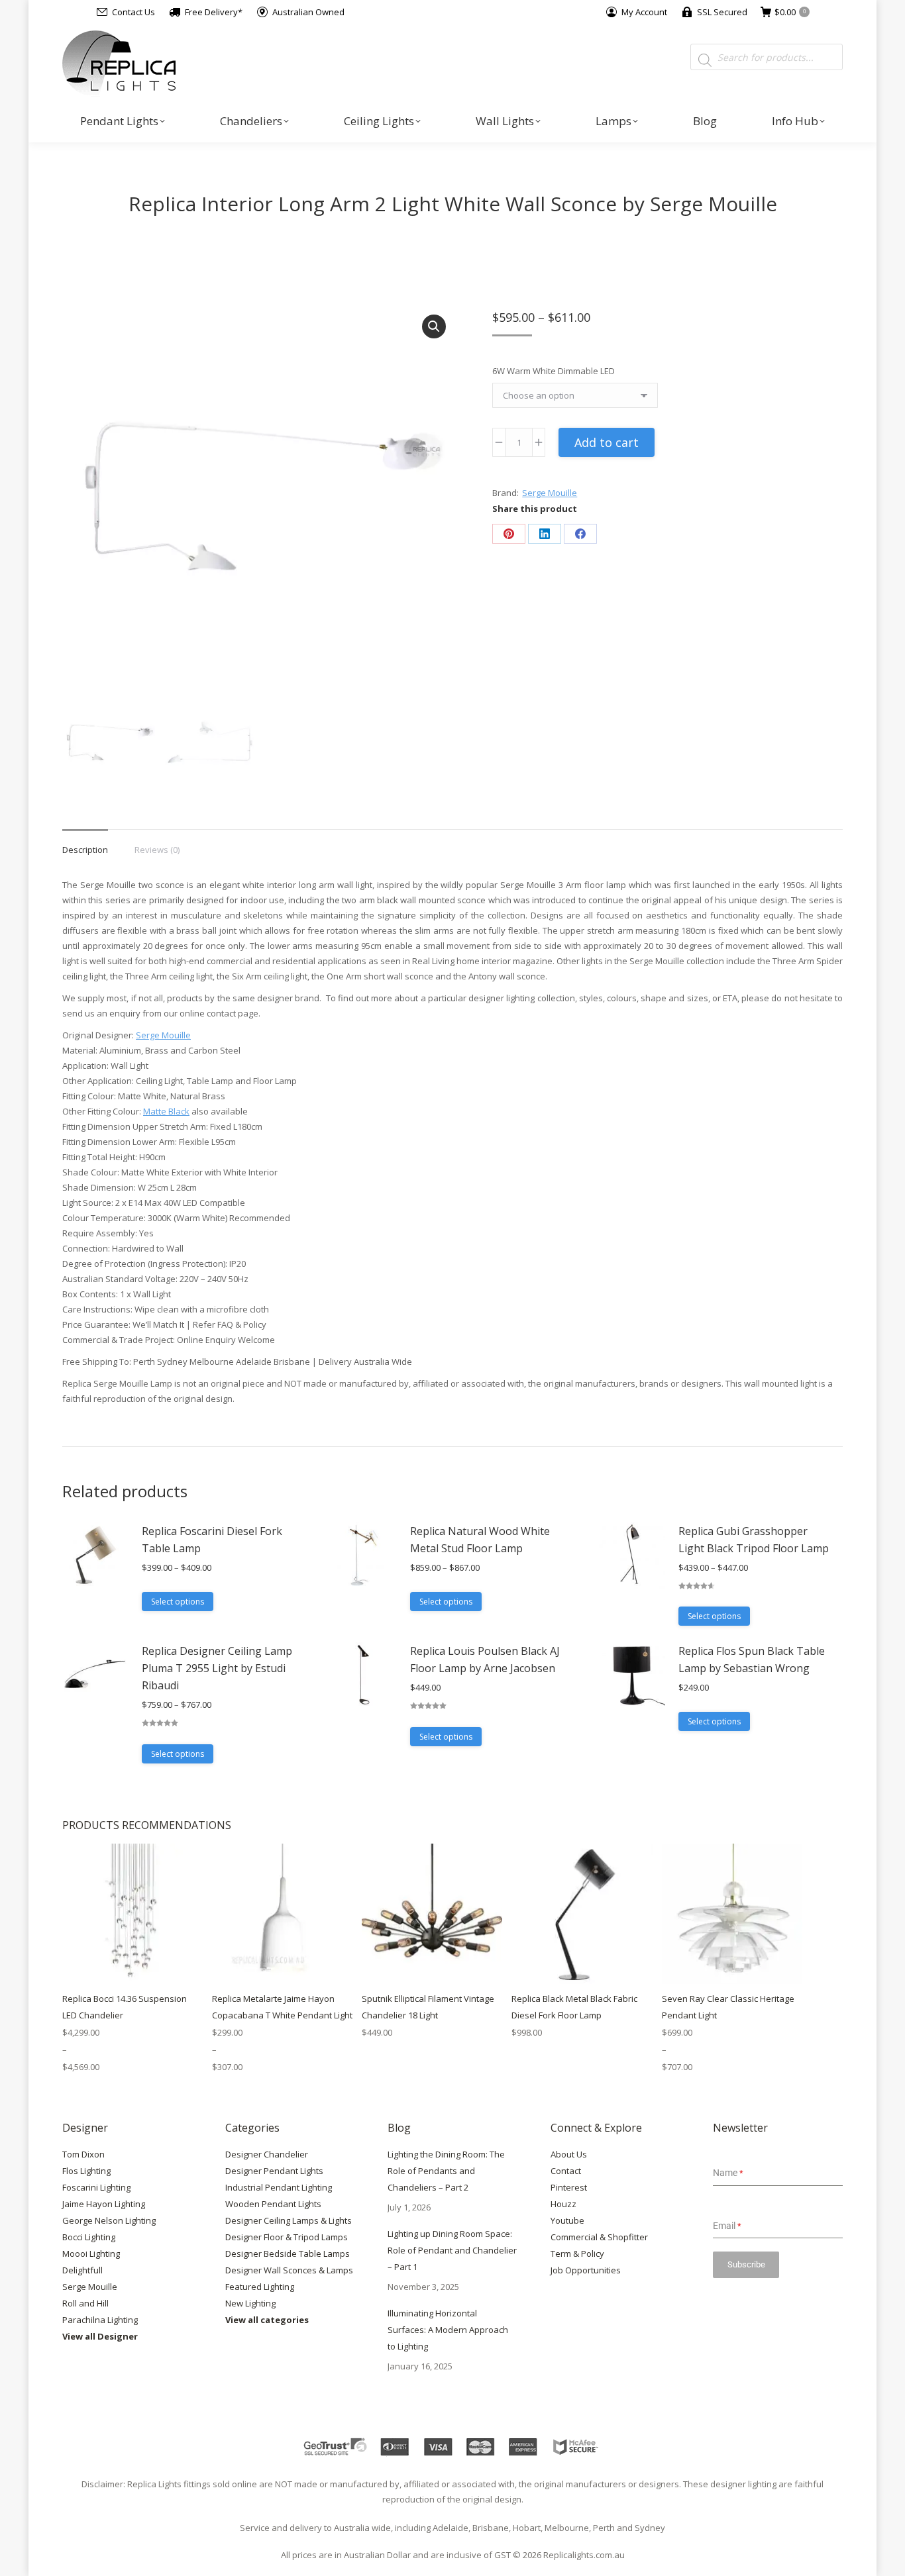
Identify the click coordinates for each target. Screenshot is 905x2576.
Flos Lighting (86, 2171)
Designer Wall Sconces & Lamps (289, 2270)
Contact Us (133, 12)
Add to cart (607, 442)
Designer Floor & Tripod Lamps (287, 2237)
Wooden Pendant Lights (273, 2204)
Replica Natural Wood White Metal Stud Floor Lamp (480, 1540)
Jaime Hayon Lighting (104, 2204)
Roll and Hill (85, 2303)
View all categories (267, 2320)
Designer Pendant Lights (274, 2171)
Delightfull (82, 2270)
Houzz (563, 2204)
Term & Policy (577, 2254)
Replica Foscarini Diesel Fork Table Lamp (212, 1540)
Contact (566, 2171)
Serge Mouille (550, 493)
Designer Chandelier (267, 2154)
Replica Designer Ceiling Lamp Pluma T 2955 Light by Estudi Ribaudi (217, 1668)
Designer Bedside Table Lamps (288, 2254)
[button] (434, 326)
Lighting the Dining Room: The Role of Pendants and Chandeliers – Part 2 (446, 2171)
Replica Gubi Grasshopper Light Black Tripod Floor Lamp (754, 1540)
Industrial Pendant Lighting (279, 2187)
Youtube (567, 2220)
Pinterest (569, 2187)
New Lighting (250, 2303)
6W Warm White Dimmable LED (554, 371)
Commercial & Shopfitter (599, 2237)
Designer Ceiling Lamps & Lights (289, 2220)
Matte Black (166, 1111)
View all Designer (100, 2336)
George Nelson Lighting (109, 2220)
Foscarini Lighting (96, 2187)
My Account (644, 12)
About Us (569, 2154)
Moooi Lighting (91, 2254)
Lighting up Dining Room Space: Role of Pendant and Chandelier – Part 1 (452, 2250)
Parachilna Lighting (100, 2320)
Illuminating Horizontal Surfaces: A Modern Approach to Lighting (448, 2330)
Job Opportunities (586, 2270)
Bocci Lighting (89, 2237)
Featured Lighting (260, 2287)
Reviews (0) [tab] (157, 850)
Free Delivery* (214, 12)
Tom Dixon (83, 2154)
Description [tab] (85, 850)
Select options (178, 1602)
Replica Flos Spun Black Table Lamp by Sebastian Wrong (752, 1660)
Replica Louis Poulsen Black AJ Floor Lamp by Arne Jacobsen (485, 1660)
